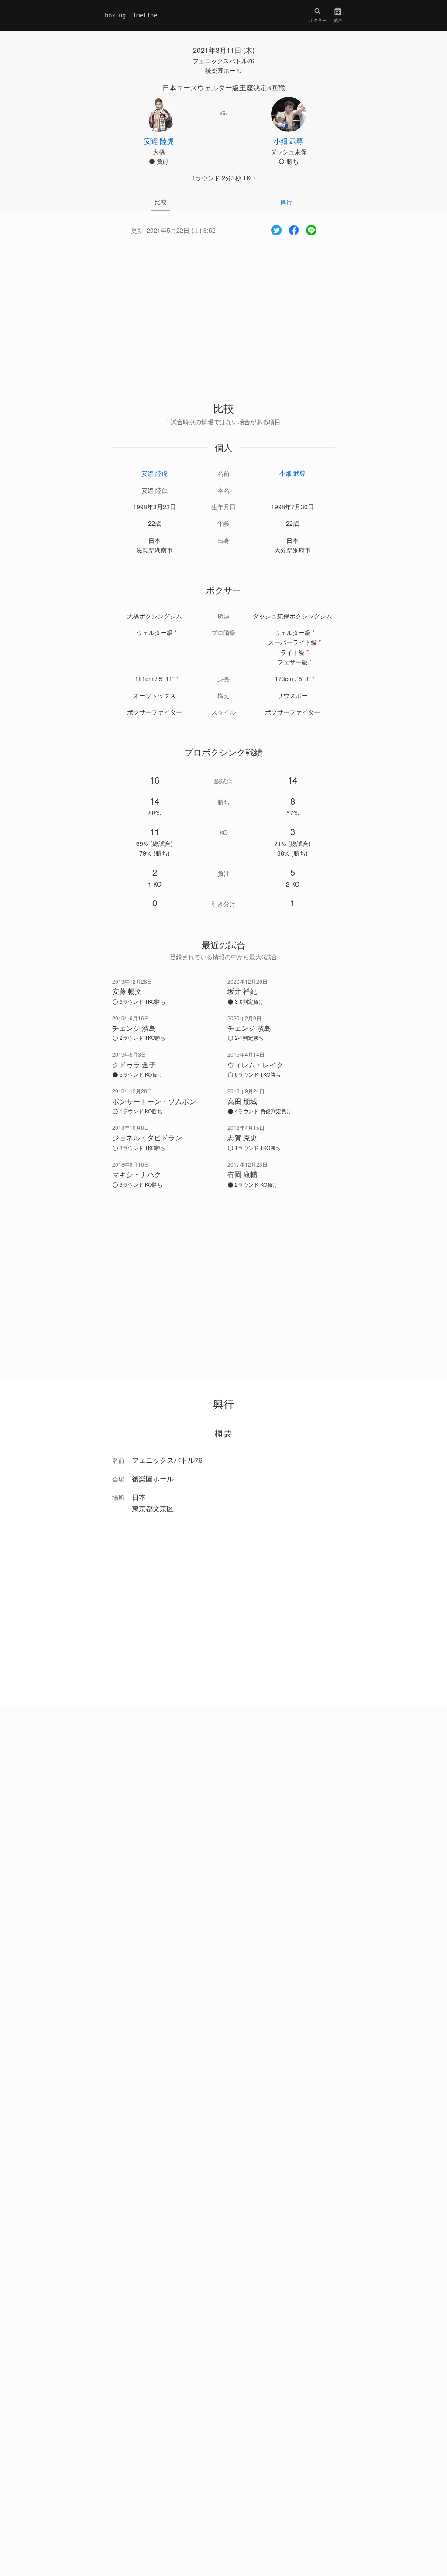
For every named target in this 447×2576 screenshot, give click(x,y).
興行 (286, 202)
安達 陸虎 (155, 473)
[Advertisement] (223, 311)
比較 (161, 202)
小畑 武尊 (292, 473)
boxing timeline (131, 15)
